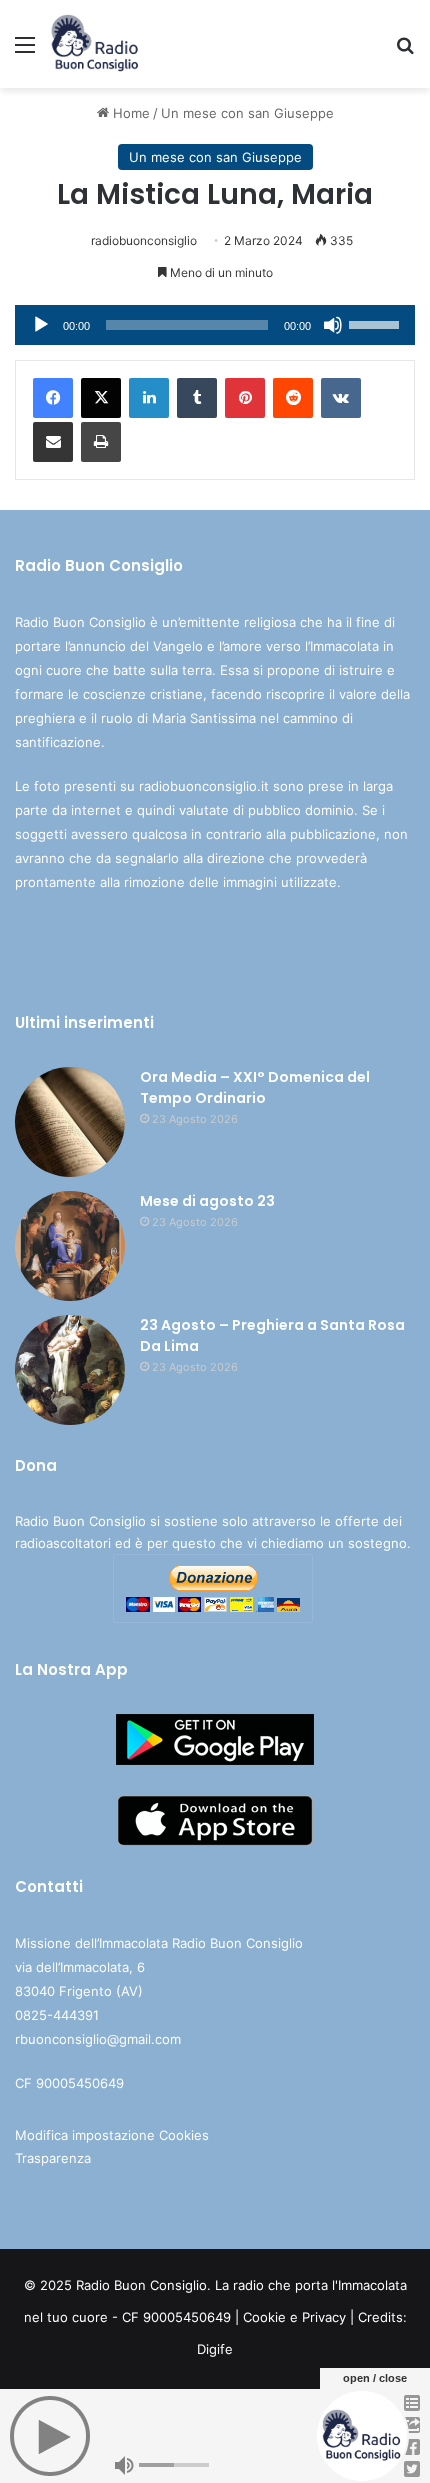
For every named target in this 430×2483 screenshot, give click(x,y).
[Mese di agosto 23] (70, 1246)
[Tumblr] (197, 398)
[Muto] (333, 325)
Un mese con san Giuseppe (247, 113)
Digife (215, 2349)
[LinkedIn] (149, 398)
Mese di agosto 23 (207, 1201)
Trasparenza (53, 2158)
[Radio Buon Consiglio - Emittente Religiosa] (95, 44)
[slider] (377, 323)
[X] (101, 398)
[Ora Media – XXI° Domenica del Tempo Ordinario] (70, 1122)
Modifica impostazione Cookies (112, 2135)
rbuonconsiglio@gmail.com (98, 2039)
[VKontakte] (341, 398)
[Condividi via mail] (53, 442)
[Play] (41, 325)
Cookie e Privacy (294, 2317)
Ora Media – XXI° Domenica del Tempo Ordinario (255, 1087)
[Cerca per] (405, 51)
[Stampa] (101, 442)
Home (129, 113)
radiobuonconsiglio (144, 240)
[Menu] (25, 51)
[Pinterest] (245, 398)
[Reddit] (293, 398)
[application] (215, 325)
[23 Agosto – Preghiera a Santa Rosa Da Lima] (70, 1370)
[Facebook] (53, 398)
